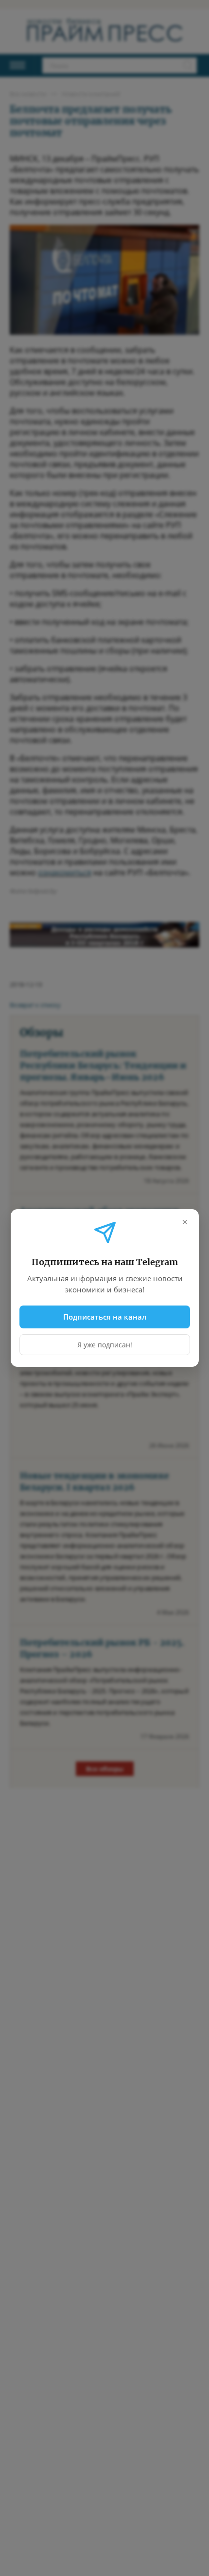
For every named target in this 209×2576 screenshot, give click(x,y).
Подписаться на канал (105, 1317)
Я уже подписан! (105, 1345)
